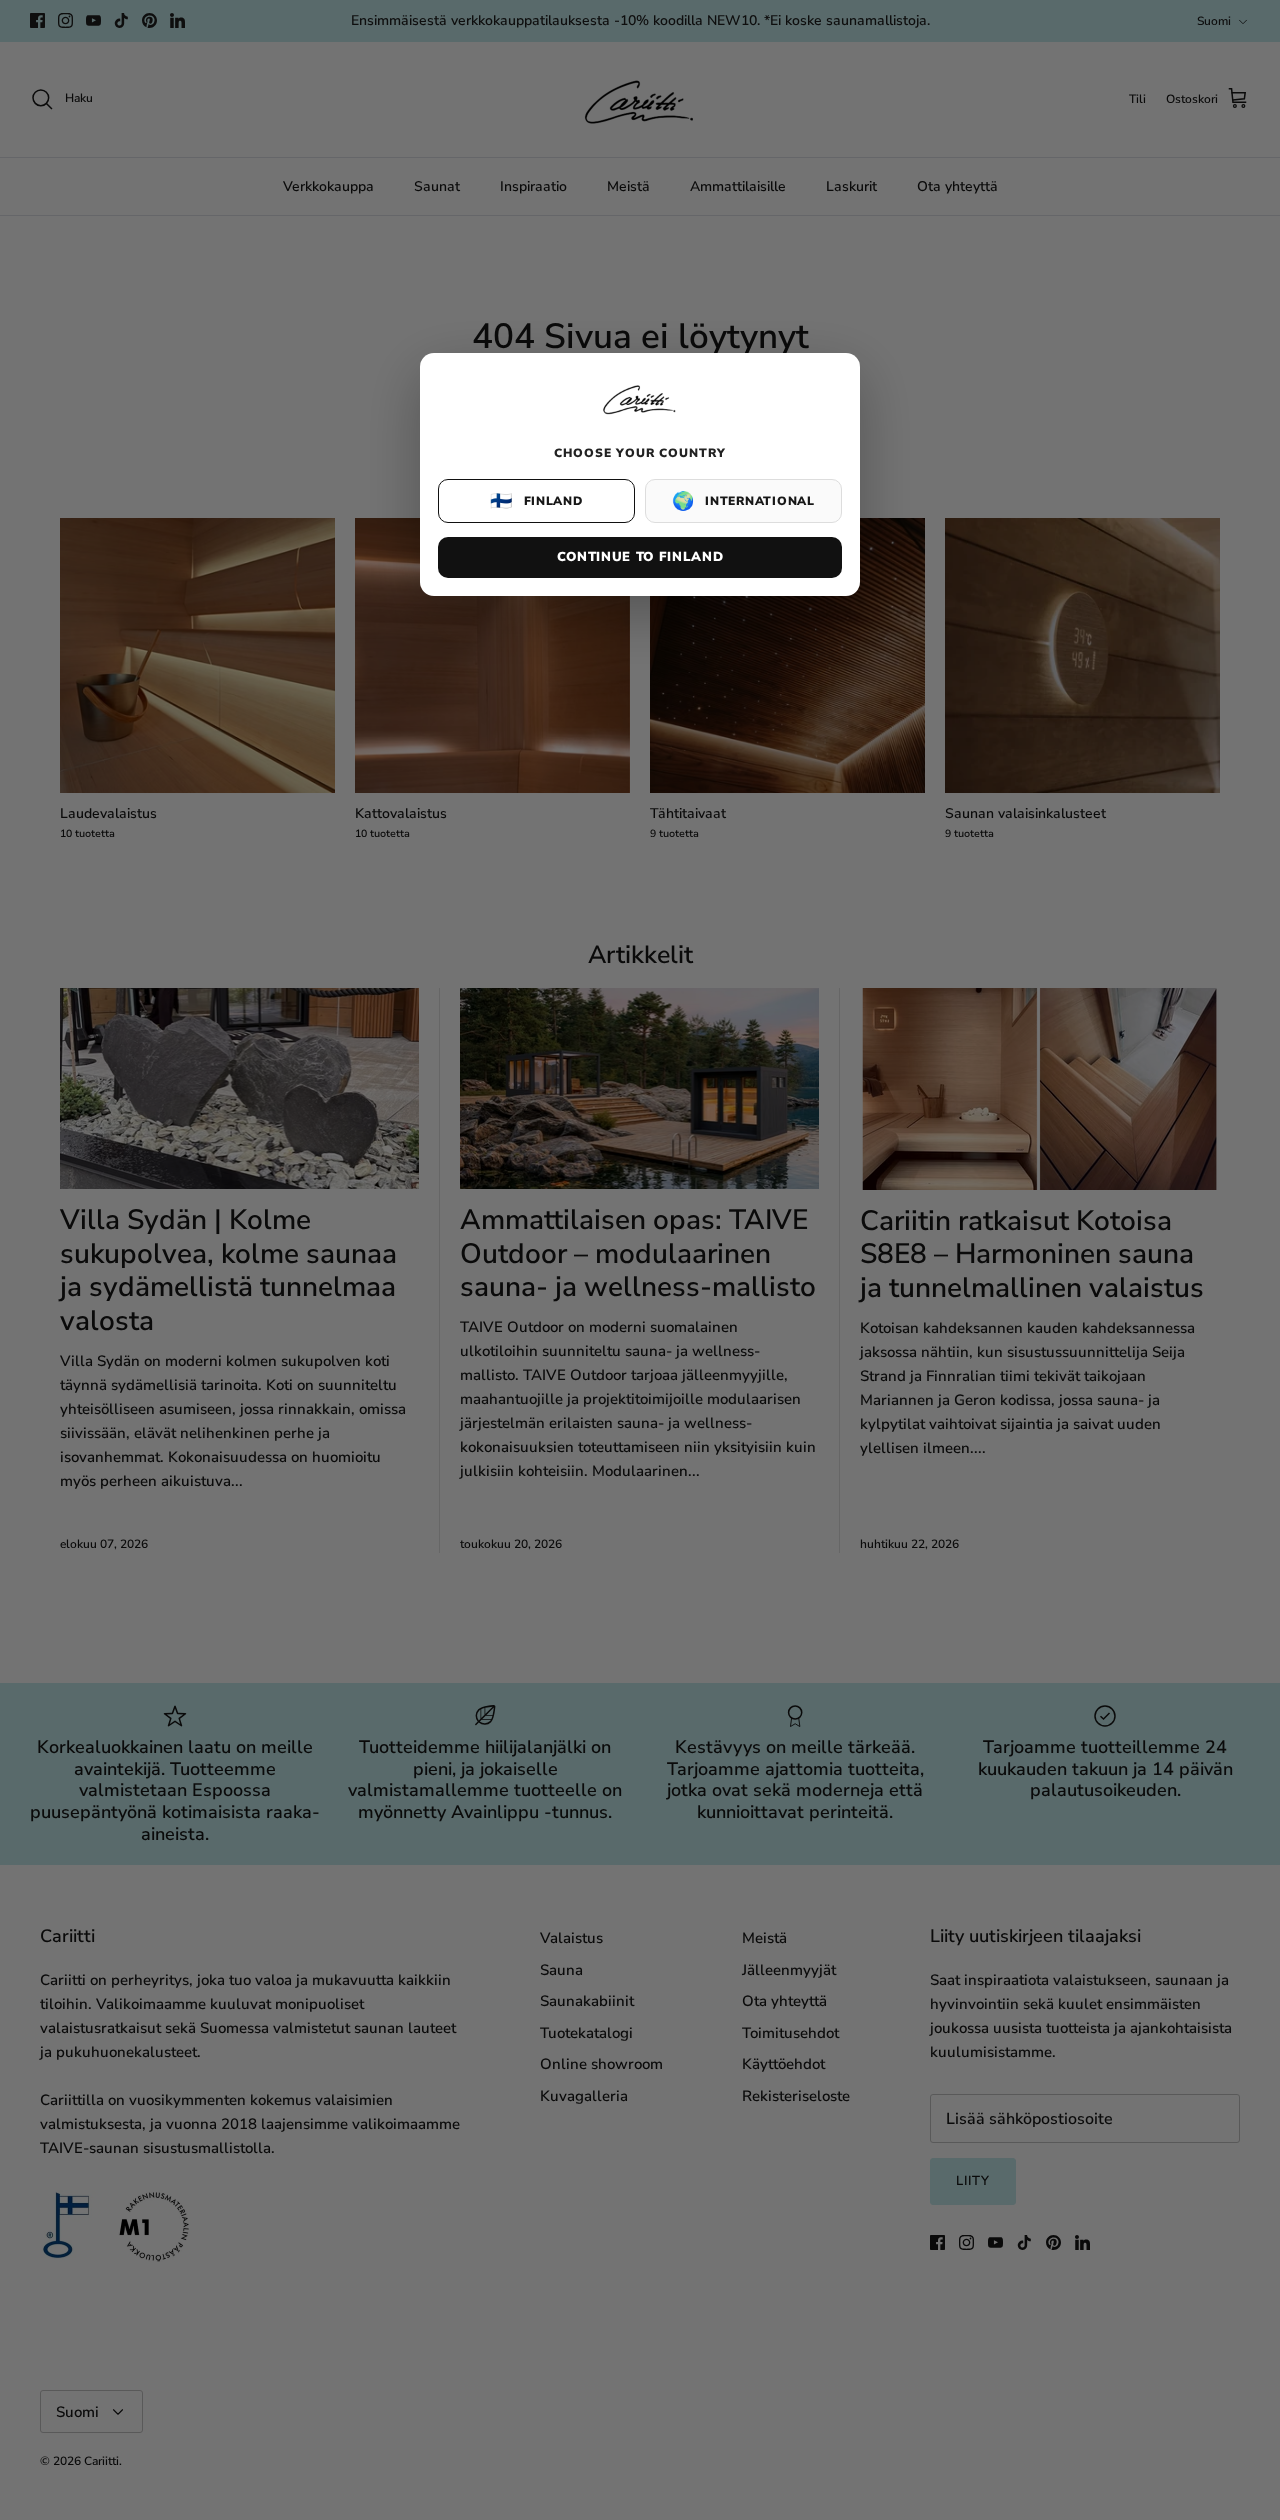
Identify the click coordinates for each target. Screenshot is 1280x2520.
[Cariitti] (640, 416)
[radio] (536, 501)
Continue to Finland (640, 557)
